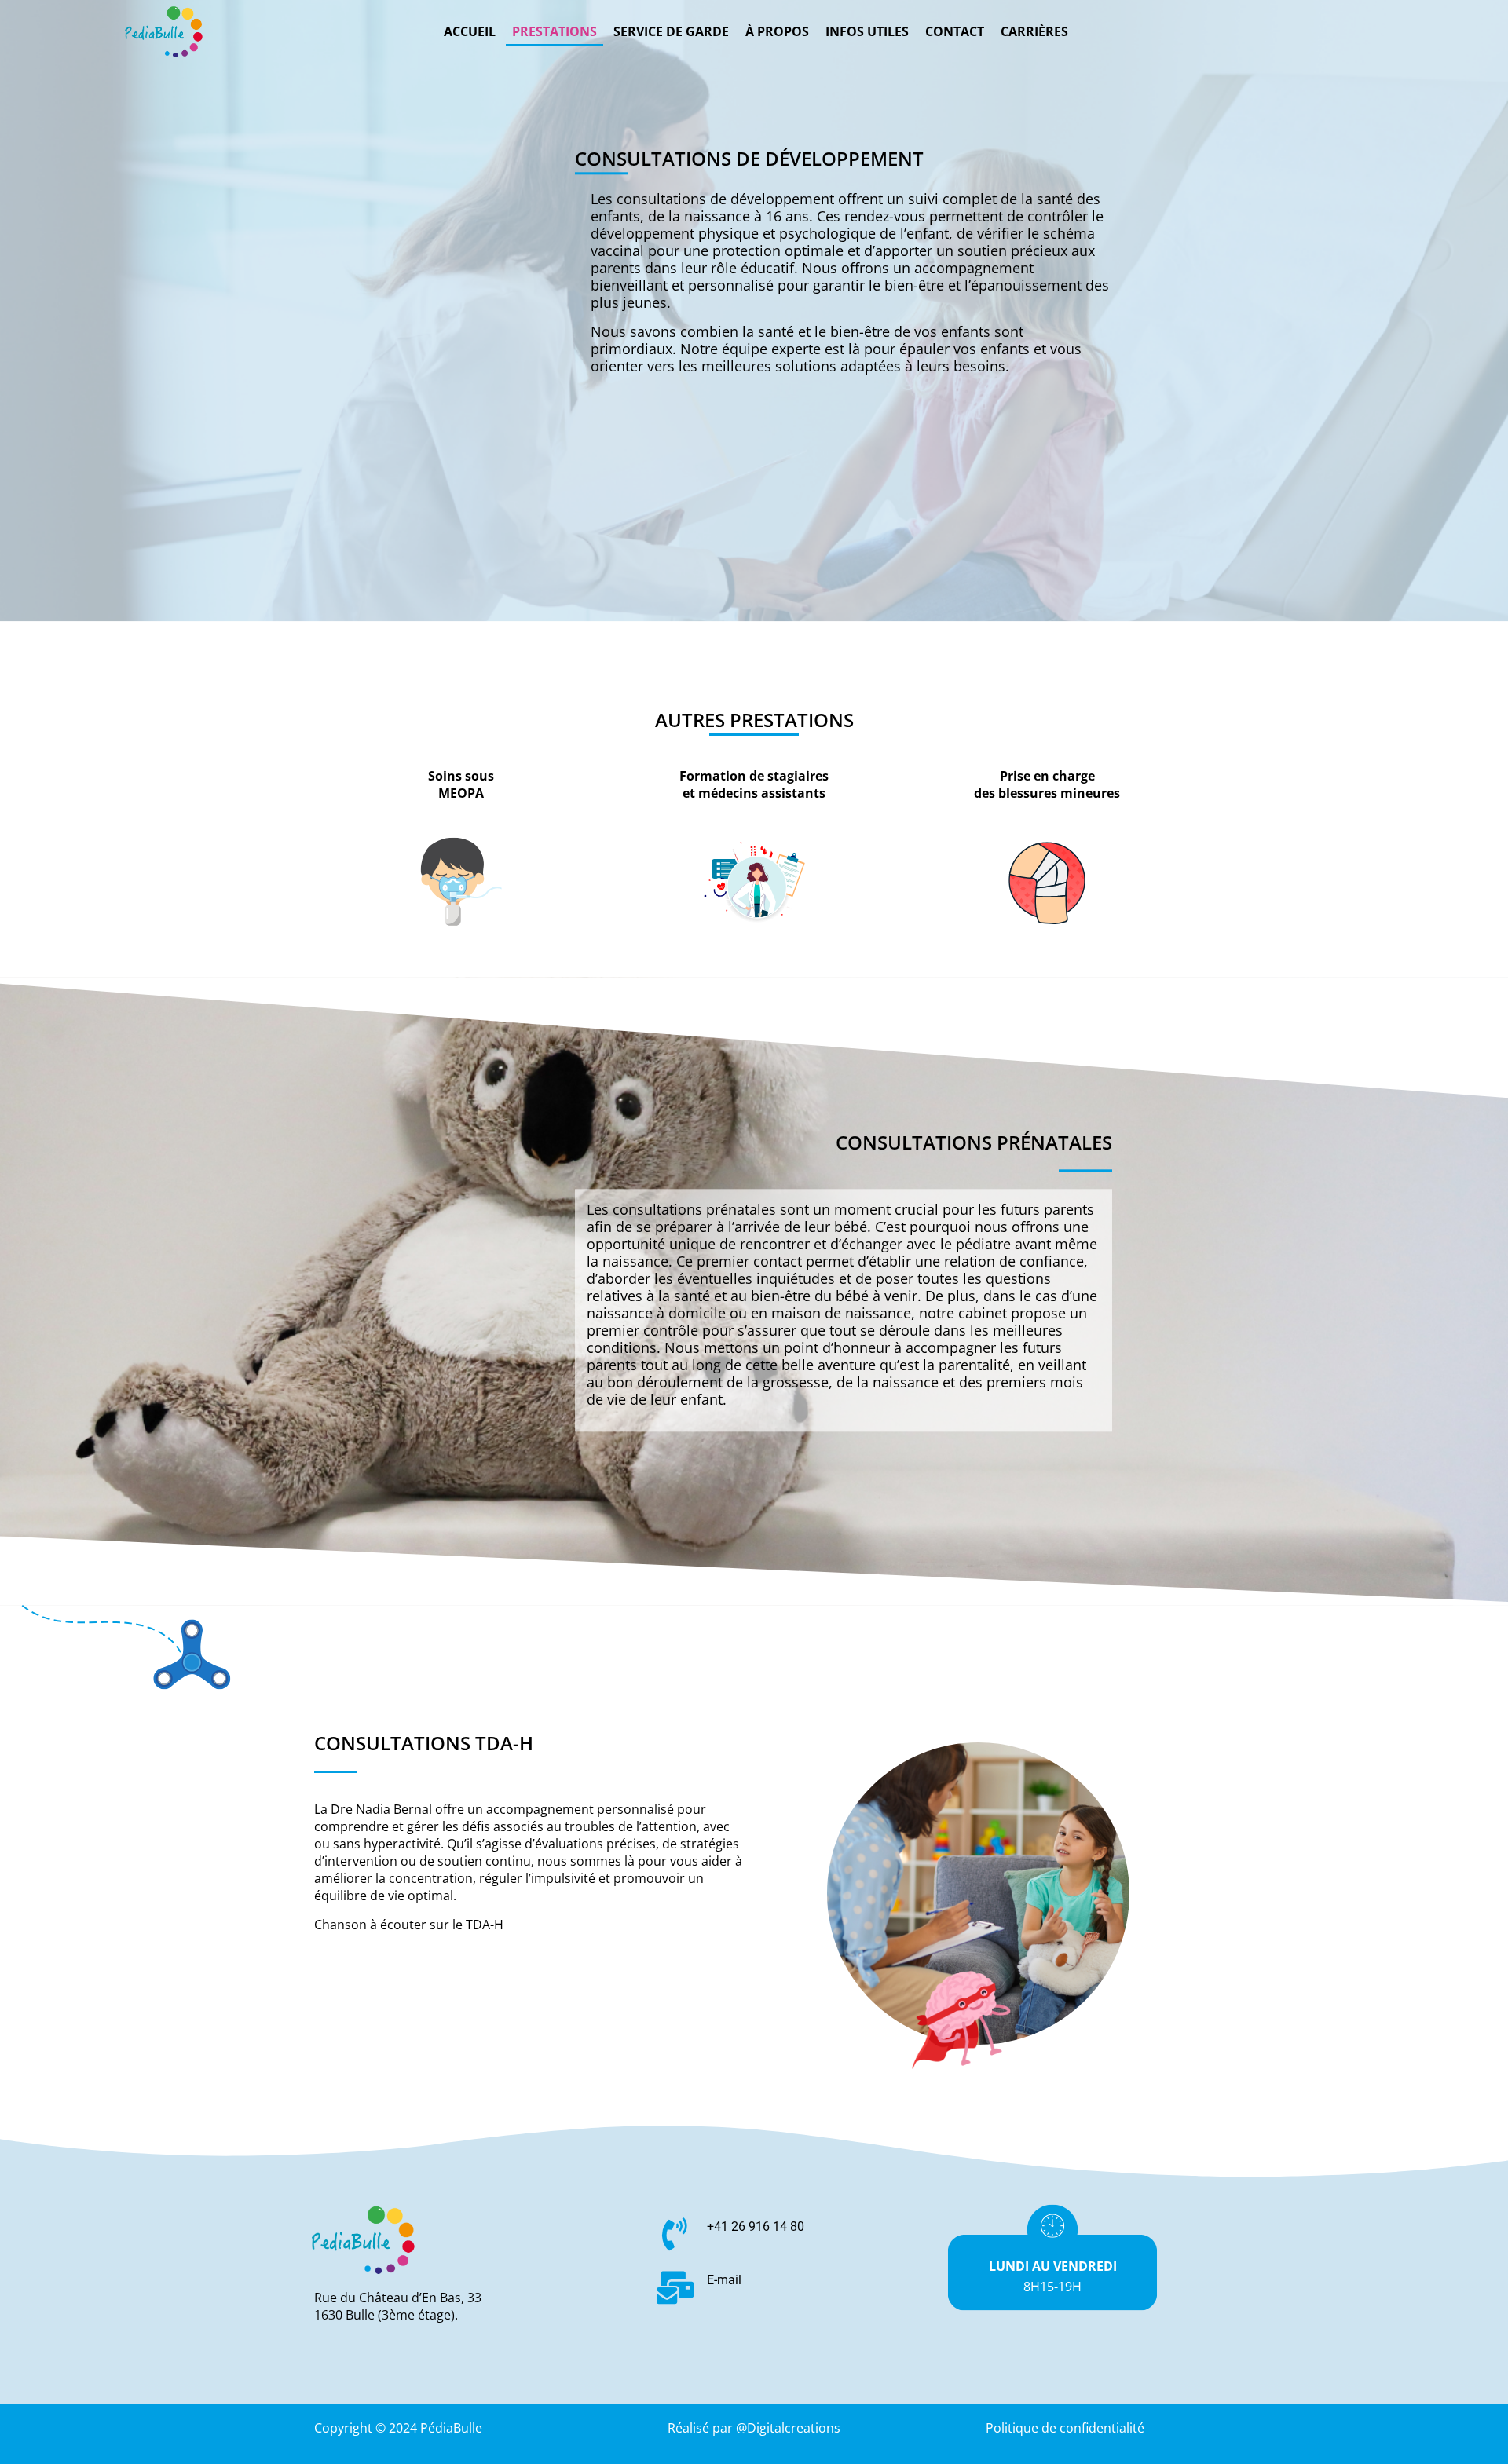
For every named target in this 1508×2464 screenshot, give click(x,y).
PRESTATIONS (555, 31)
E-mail (724, 2280)
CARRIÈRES (1034, 31)
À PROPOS (777, 31)
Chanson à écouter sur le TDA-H (409, 1925)
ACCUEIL (470, 31)
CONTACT (955, 31)
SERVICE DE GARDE (671, 31)
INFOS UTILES (867, 31)
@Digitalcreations (788, 2428)
